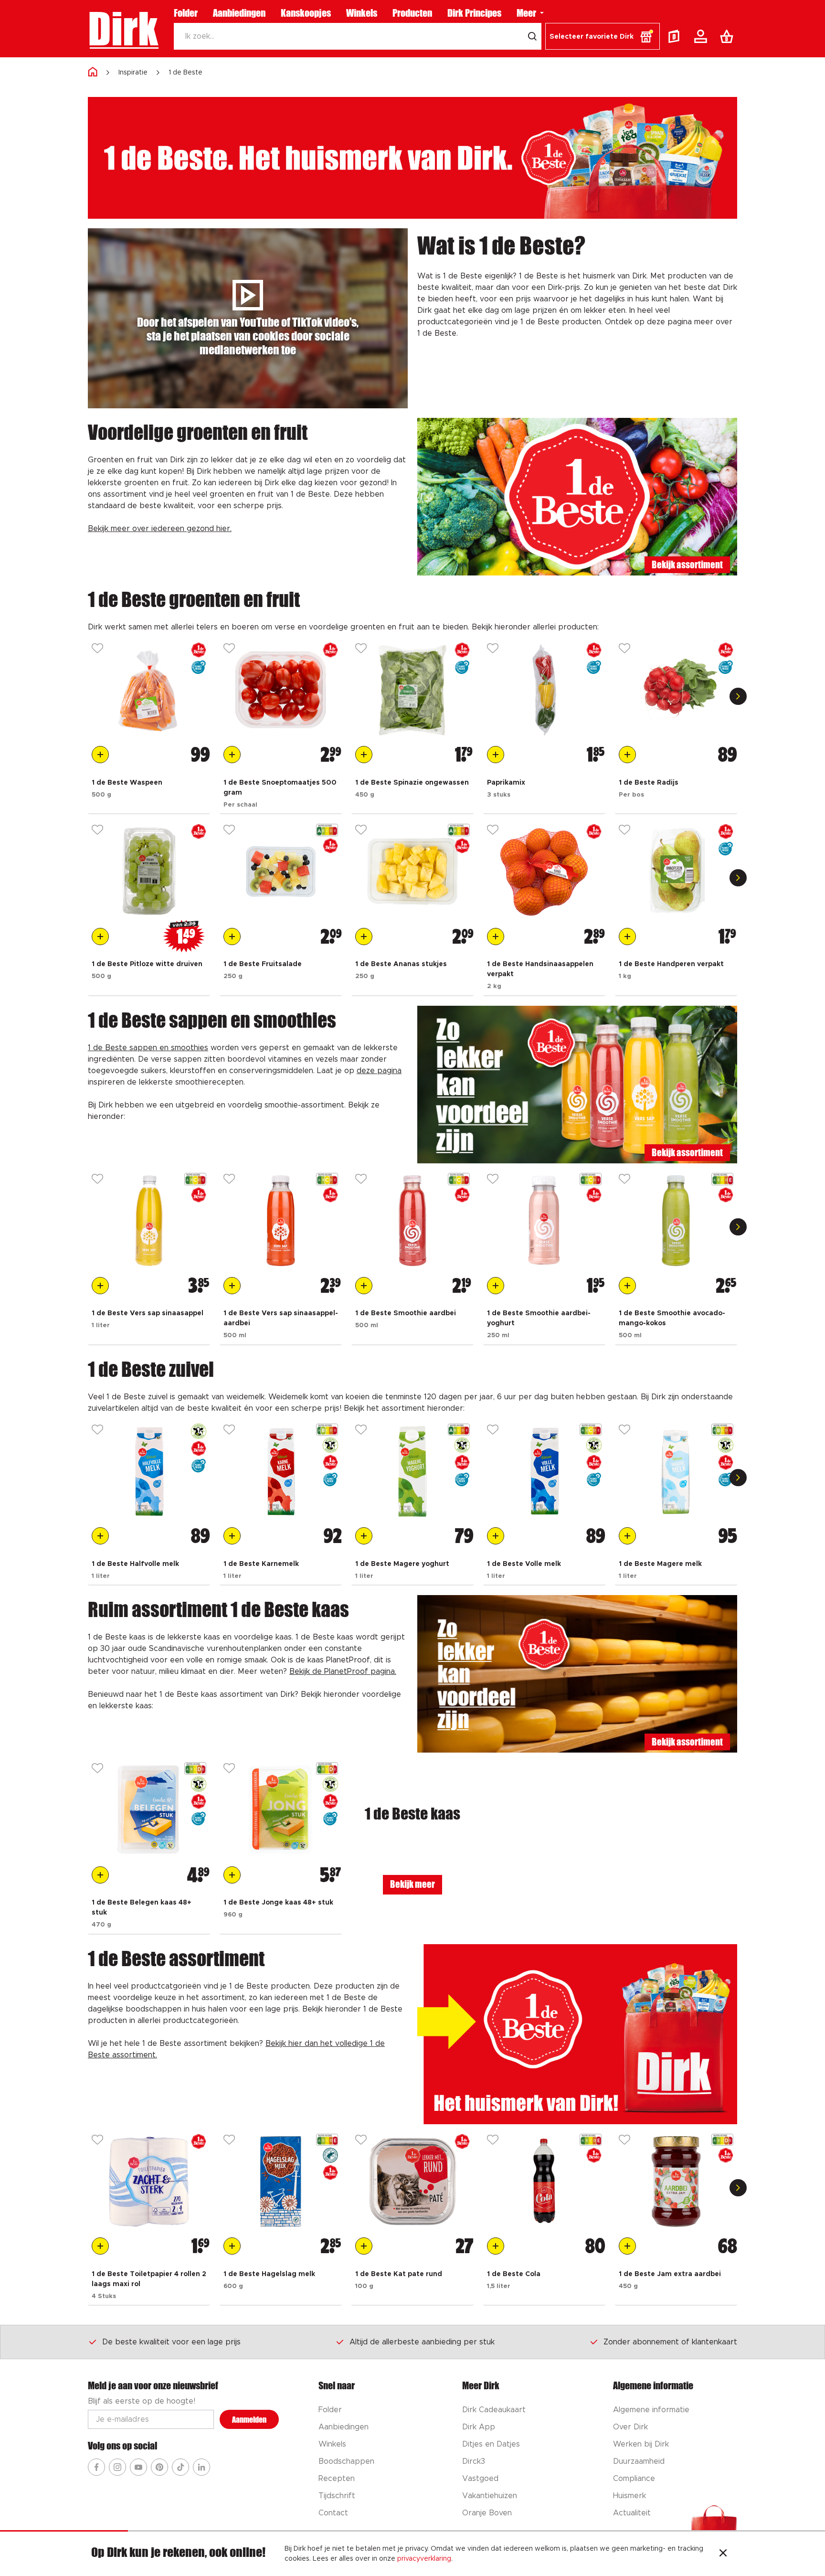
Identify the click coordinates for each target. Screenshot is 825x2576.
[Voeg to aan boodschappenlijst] (100, 755)
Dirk (123, 29)
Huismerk (629, 2496)
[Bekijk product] (149, 690)
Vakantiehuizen (490, 2496)
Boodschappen (346, 2461)
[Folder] (676, 36)
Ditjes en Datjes (491, 2444)
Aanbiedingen (239, 13)
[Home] (93, 72)
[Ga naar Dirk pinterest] (159, 2467)
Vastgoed (480, 2479)
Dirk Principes (474, 13)
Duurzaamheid (639, 2461)
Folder (186, 13)
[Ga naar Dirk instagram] (117, 2467)
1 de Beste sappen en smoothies (148, 1048)
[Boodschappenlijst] (729, 36)
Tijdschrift (337, 2496)
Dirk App (479, 2427)
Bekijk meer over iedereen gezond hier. (160, 529)
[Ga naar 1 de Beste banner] (577, 2034)
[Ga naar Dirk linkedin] (201, 2467)
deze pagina (379, 1071)
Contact (333, 2513)
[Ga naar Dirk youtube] (138, 2467)
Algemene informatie (651, 2410)
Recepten (337, 2479)
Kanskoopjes (306, 13)
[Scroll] (738, 696)
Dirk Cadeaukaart (494, 2410)
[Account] (702, 36)
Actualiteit (632, 2513)
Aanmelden (249, 2420)
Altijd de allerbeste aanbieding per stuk (422, 2342)
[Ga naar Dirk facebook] (96, 2467)
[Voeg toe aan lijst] (97, 649)
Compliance (634, 2479)
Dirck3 (474, 2461)
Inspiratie (133, 73)
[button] (603, 36)
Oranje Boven (487, 2513)
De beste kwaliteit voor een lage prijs (171, 2342)
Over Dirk (630, 2427)
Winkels (362, 13)
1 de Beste (185, 73)
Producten (412, 13)
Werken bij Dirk (641, 2444)
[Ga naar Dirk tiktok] (180, 2467)
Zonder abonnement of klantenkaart (670, 2342)
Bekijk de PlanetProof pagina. (343, 1671)
